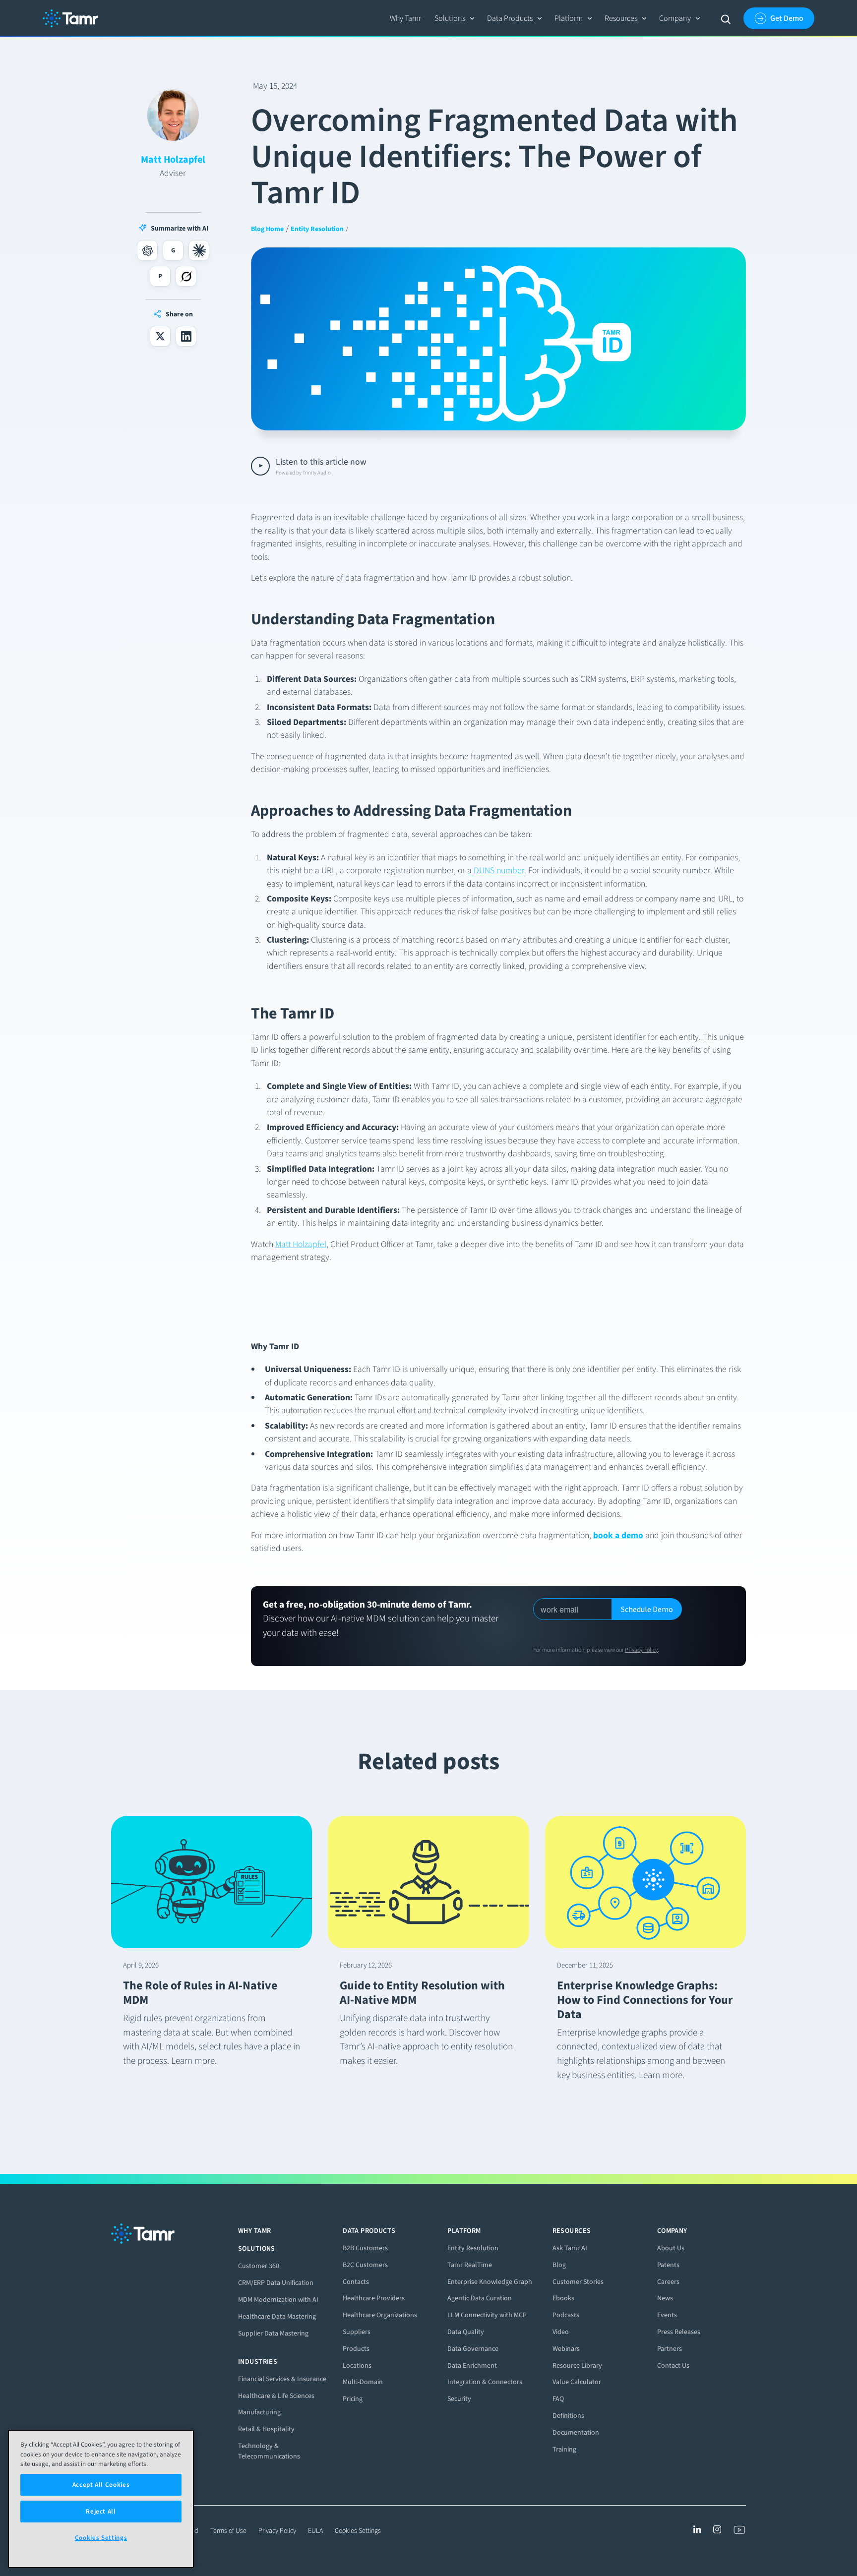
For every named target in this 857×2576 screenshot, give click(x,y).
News (665, 2298)
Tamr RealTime (470, 2265)
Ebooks (563, 2298)
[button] (455, 18)
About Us (671, 2248)
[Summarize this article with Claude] (199, 250)
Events (667, 2315)
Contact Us (673, 2366)
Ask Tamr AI (570, 2248)
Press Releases (679, 2332)
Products (356, 2349)
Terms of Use (228, 2531)
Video (561, 2332)
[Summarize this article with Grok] (186, 276)
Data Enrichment (472, 2366)
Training (564, 2449)
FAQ (558, 2399)
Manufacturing (259, 2412)
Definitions (568, 2416)
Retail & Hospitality (266, 2429)
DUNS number (499, 870)
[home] (70, 18)
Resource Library (577, 2366)
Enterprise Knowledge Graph (490, 2282)
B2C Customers (365, 2265)
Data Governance (473, 2349)
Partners (670, 2349)
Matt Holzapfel (301, 1244)
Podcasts (566, 2315)
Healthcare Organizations (380, 2315)
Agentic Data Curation (480, 2298)
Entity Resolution (473, 2248)
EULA (315, 2531)
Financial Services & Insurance (282, 2379)
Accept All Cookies (101, 2485)
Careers (668, 2282)
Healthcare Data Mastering (277, 2316)
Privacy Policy (641, 1650)
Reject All (101, 2511)
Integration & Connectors (485, 2382)
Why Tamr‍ (405, 18)
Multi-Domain (363, 2382)
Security (459, 2399)
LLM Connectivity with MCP (487, 2315)
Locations (357, 2366)
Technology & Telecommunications (269, 2451)
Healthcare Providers (374, 2298)
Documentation (576, 2432)
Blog (559, 2265)
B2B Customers (365, 2248)
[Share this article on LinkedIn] (186, 336)
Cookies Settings (358, 2531)
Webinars (566, 2349)
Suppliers (357, 2332)
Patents (668, 2265)
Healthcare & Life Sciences (276, 2396)
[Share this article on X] (160, 336)
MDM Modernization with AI (278, 2300)
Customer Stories (578, 2282)
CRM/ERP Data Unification (276, 2283)
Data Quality (466, 2332)
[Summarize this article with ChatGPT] (147, 250)
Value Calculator (577, 2382)
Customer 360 (259, 2266)
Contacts (356, 2282)
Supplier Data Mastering (273, 2333)
